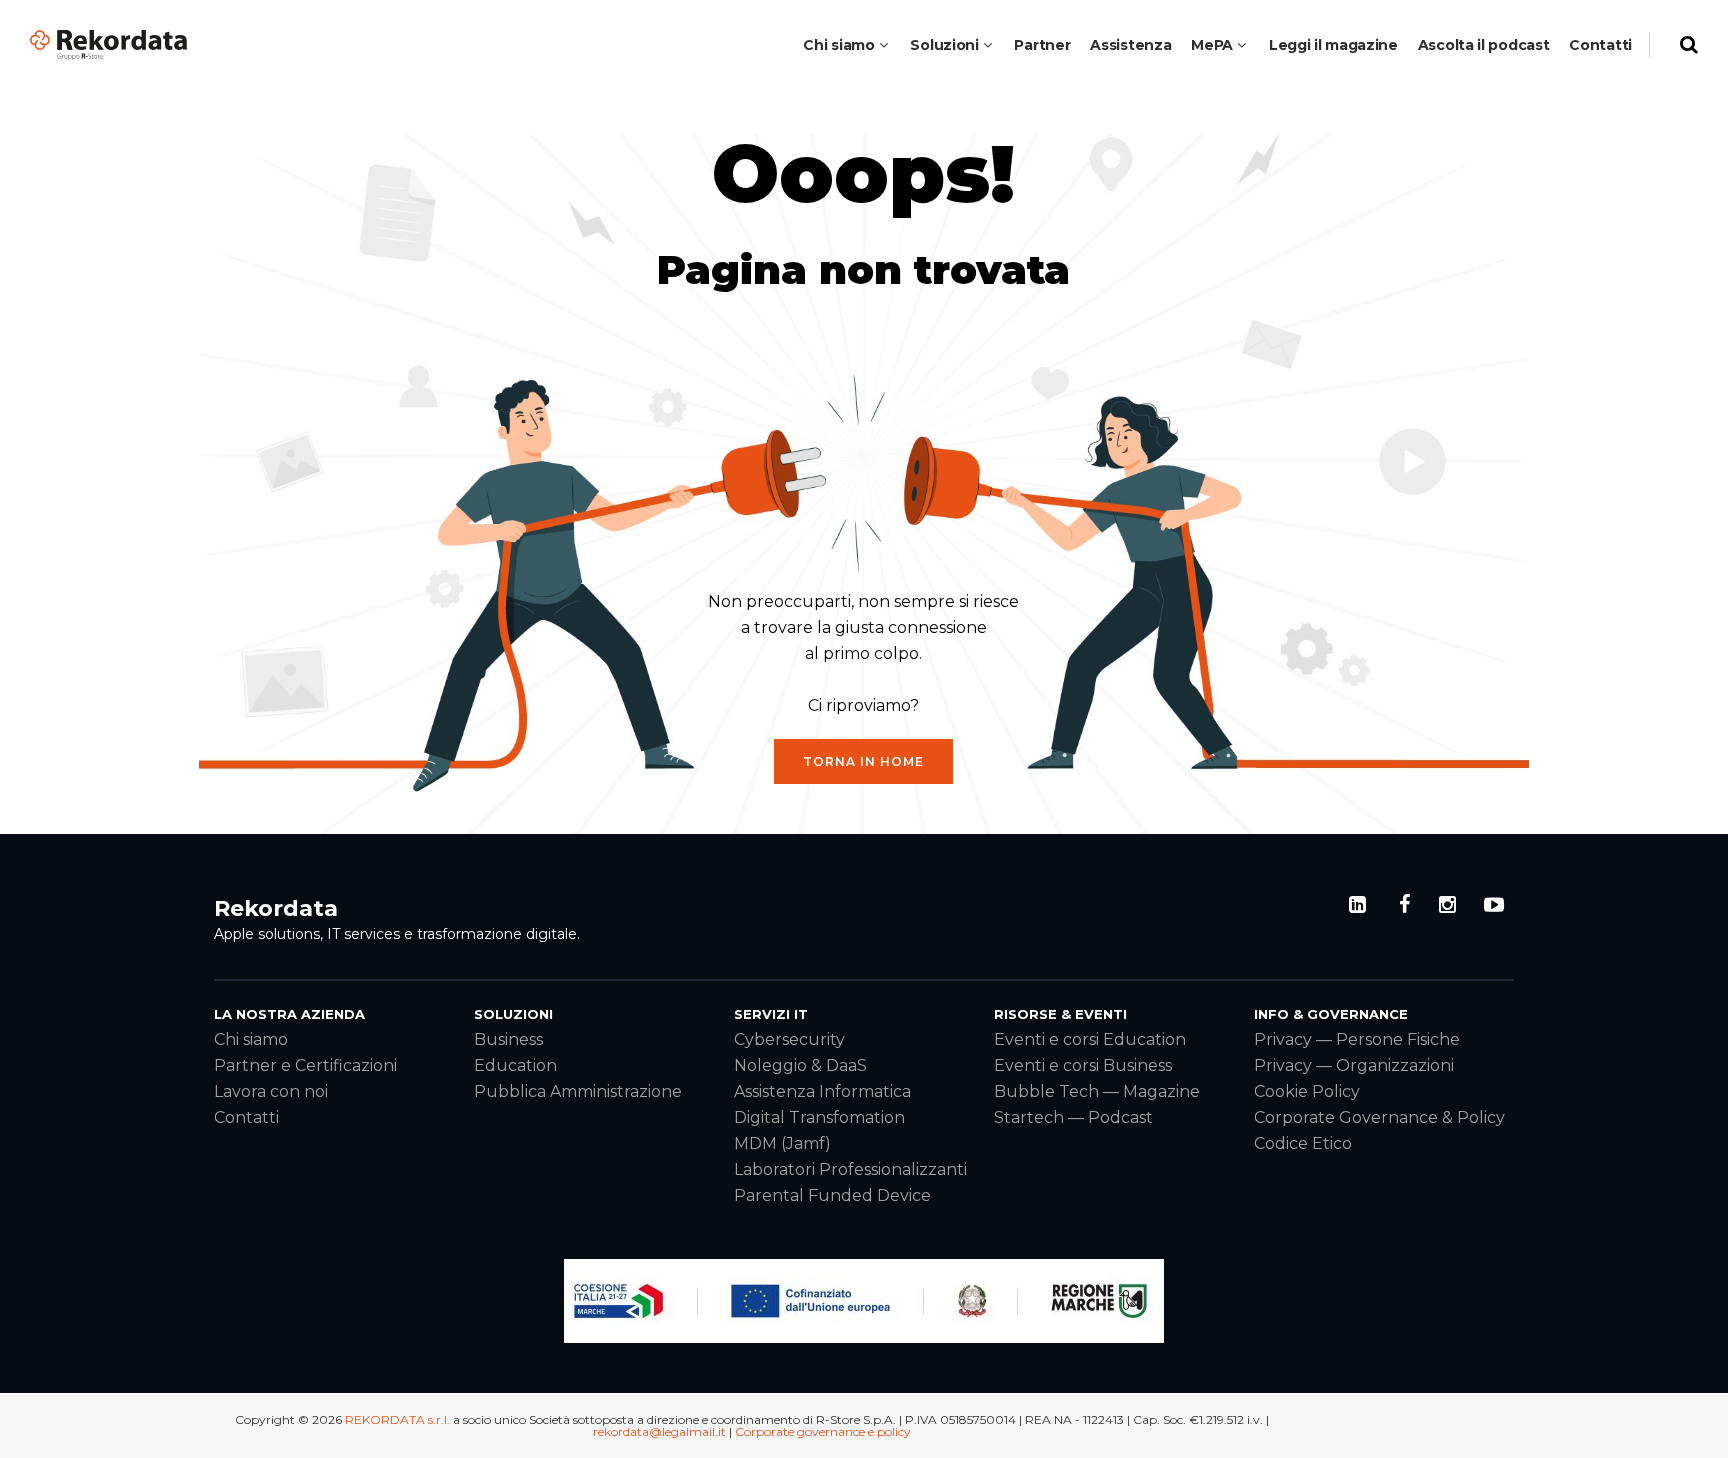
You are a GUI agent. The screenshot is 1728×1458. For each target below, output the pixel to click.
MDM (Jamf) (782, 1143)
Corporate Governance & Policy (1379, 1117)
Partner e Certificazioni (305, 1065)
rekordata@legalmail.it (659, 1431)
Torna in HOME (863, 761)
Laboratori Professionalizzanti (850, 1169)
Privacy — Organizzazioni (1354, 1065)
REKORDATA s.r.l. (397, 1419)
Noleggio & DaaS (800, 1065)
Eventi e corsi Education (1090, 1039)
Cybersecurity (789, 1039)
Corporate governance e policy (823, 1431)
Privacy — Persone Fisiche (1357, 1039)
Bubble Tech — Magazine (1097, 1091)
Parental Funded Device (832, 1195)
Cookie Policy (1307, 1091)
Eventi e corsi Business (1083, 1065)
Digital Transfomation (819, 1117)
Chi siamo (251, 1039)
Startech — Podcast (1073, 1117)
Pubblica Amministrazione (578, 1091)
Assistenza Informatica (822, 1091)
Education (515, 1065)
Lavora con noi (271, 1091)
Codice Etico (1303, 1143)
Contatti (246, 1117)
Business (508, 1039)
